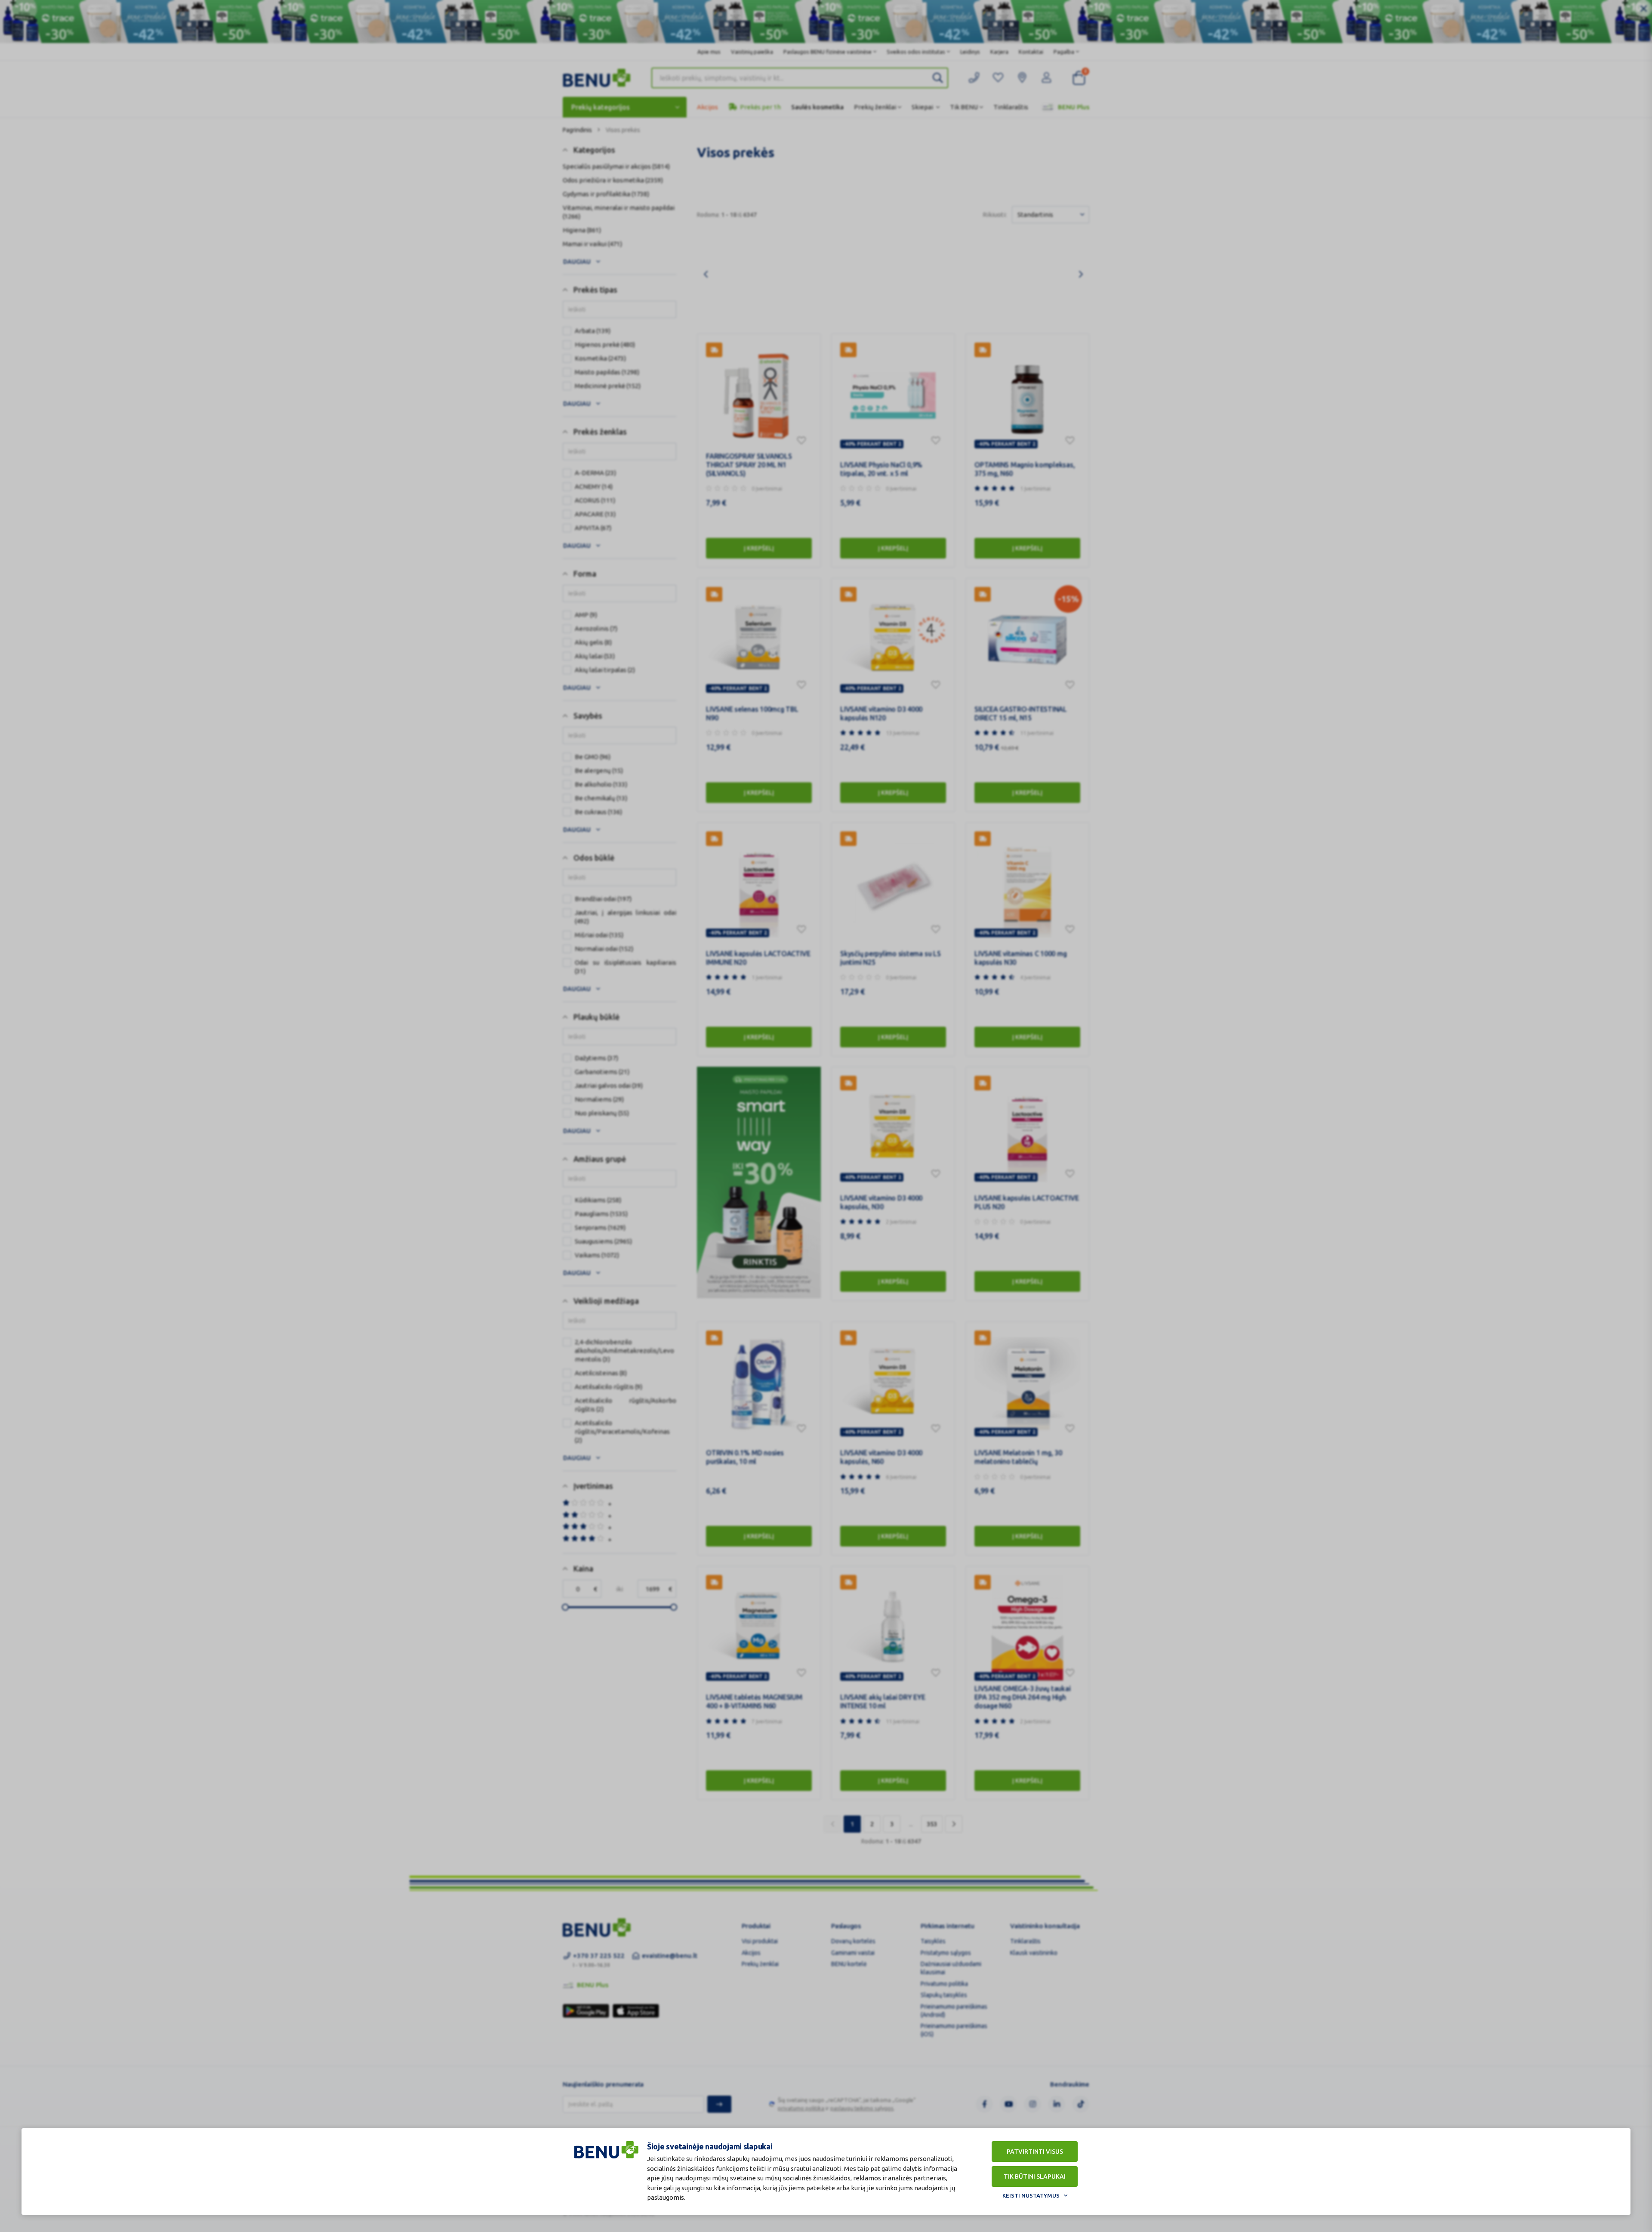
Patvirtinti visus (1035, 2152)
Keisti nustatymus (1031, 2195)
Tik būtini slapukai (1035, 2176)
